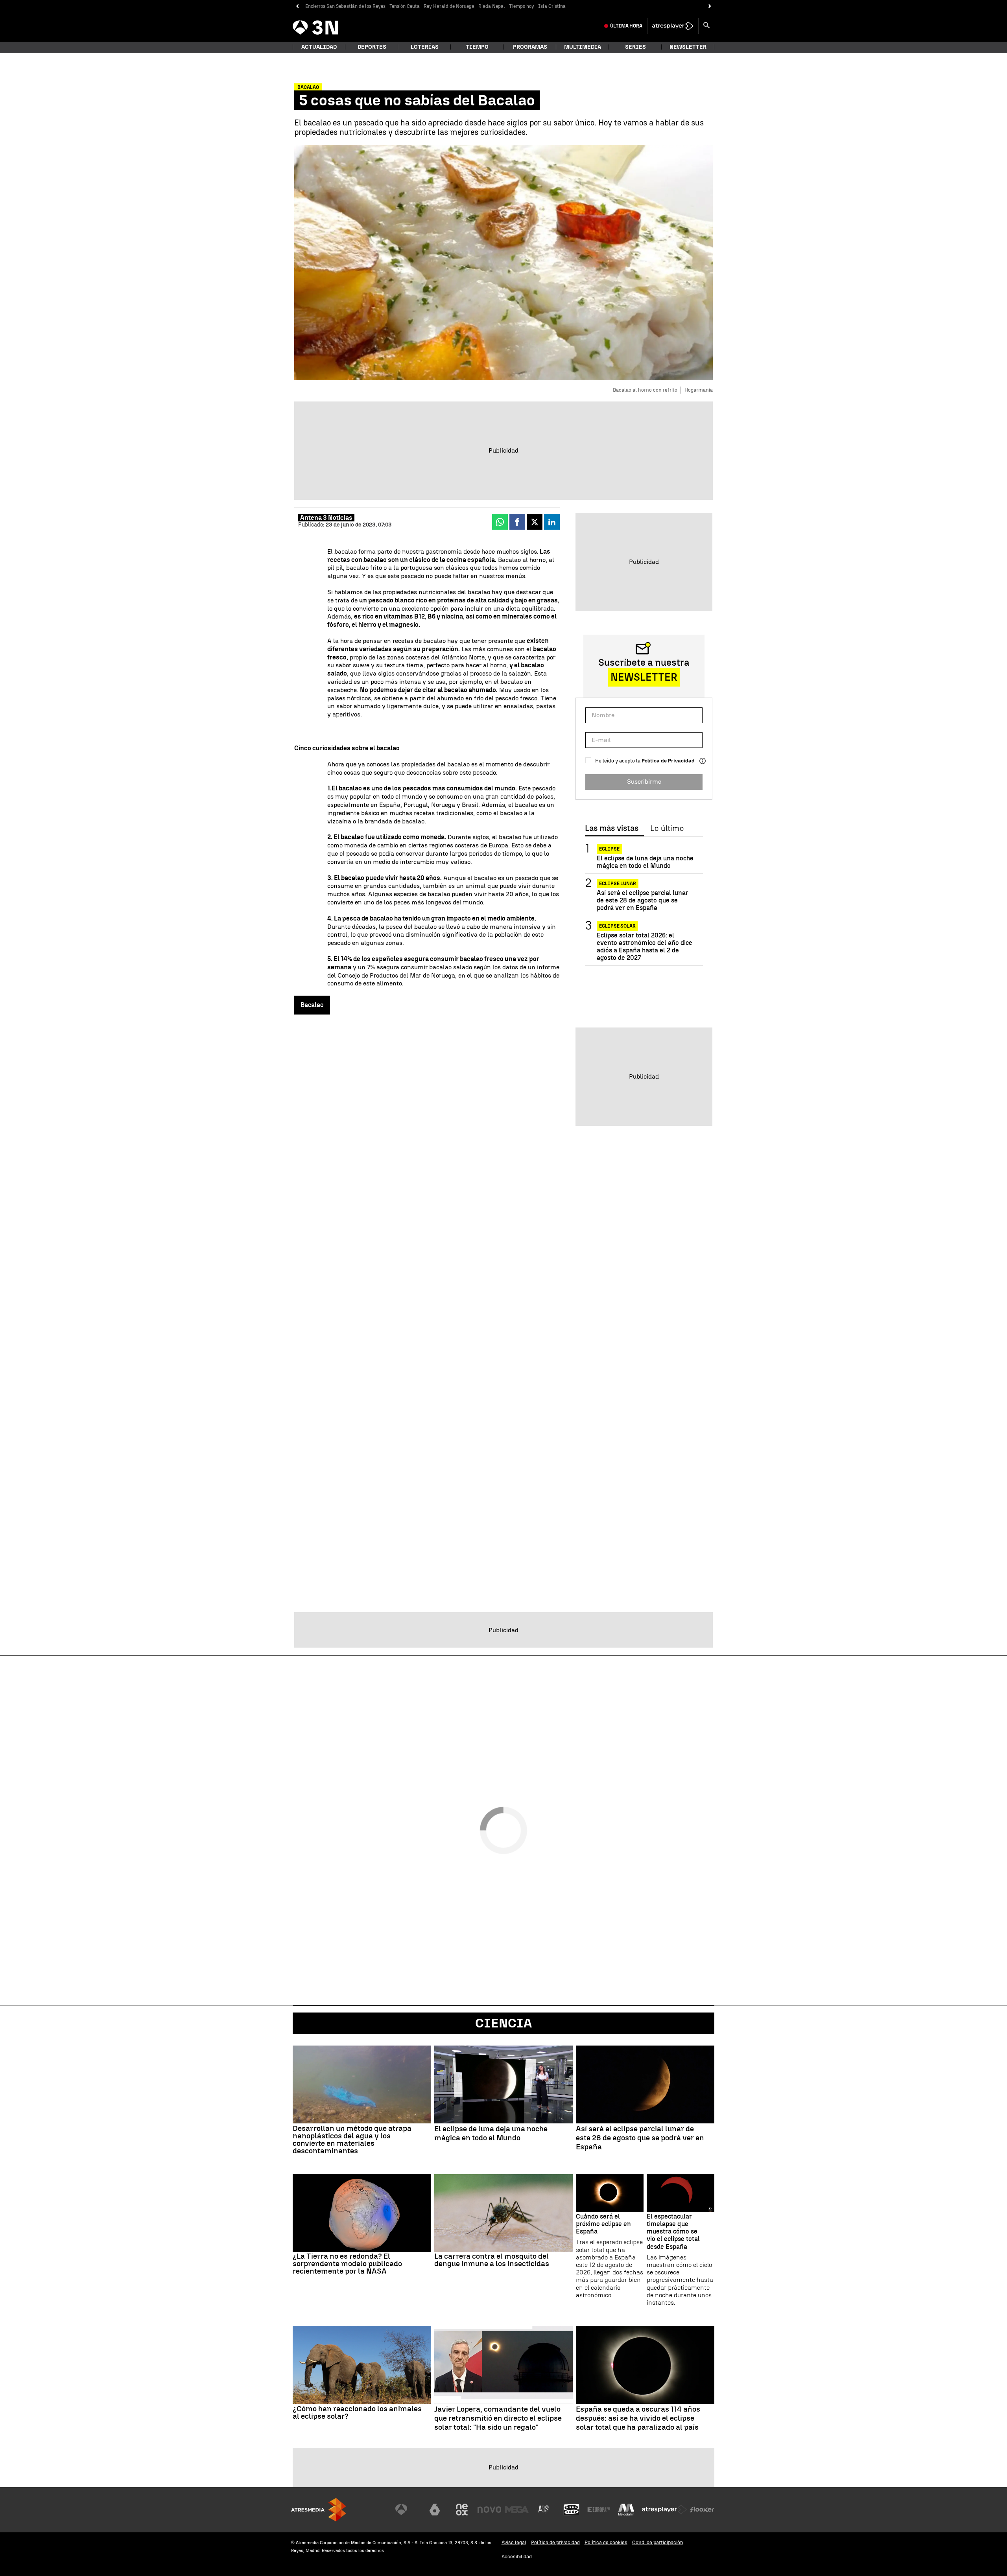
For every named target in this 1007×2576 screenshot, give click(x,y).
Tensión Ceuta (405, 6)
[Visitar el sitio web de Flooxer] (702, 2510)
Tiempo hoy (522, 6)
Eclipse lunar (618, 884)
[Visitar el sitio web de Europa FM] (599, 2510)
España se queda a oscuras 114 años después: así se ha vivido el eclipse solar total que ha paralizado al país (638, 2418)
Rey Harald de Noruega (449, 6)
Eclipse (609, 849)
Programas (530, 47)
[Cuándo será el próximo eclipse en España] (610, 2193)
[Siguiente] (710, 6)
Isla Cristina (552, 6)
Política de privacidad (555, 2542)
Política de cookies (606, 2542)
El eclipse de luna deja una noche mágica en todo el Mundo (645, 862)
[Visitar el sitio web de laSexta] (435, 2510)
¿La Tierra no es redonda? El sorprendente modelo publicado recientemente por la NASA (347, 2264)
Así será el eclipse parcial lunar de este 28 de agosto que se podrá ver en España (643, 900)
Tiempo (477, 47)
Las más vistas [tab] (612, 829)
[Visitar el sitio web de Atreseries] (544, 2510)
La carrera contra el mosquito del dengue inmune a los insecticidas (492, 2260)
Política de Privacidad (668, 761)
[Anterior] (297, 6)
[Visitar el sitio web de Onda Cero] (572, 2510)
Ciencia (503, 2023)
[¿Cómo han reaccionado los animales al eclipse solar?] (362, 2365)
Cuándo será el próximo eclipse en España (603, 2224)
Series (635, 47)
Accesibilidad (517, 2557)
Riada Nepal (492, 6)
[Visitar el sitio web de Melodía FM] (626, 2510)
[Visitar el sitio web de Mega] (517, 2510)
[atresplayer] (673, 26)
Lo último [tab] (667, 829)
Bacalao (312, 1005)
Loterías (425, 47)
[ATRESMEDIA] (319, 2510)
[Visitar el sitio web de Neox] (462, 2510)
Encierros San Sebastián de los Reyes (345, 6)
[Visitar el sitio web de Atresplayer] (664, 2510)
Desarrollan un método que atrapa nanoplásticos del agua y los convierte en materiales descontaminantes (352, 2140)
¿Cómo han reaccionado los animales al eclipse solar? (357, 2412)
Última (626, 26)
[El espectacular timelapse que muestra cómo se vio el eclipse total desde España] (681, 2193)
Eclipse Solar (617, 926)
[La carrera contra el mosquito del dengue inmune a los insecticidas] (503, 2213)
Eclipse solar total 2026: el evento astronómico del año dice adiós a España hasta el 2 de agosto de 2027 (645, 947)
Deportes (372, 47)
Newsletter (688, 47)
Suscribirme (644, 782)
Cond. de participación (658, 2542)
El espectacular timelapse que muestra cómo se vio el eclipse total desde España (673, 2232)
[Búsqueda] (706, 26)
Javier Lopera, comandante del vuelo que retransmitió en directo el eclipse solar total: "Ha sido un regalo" (498, 2418)
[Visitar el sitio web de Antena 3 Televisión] (407, 2510)
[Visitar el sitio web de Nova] (489, 2510)
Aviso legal (514, 2542)
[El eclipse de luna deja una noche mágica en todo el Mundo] (503, 2084)
